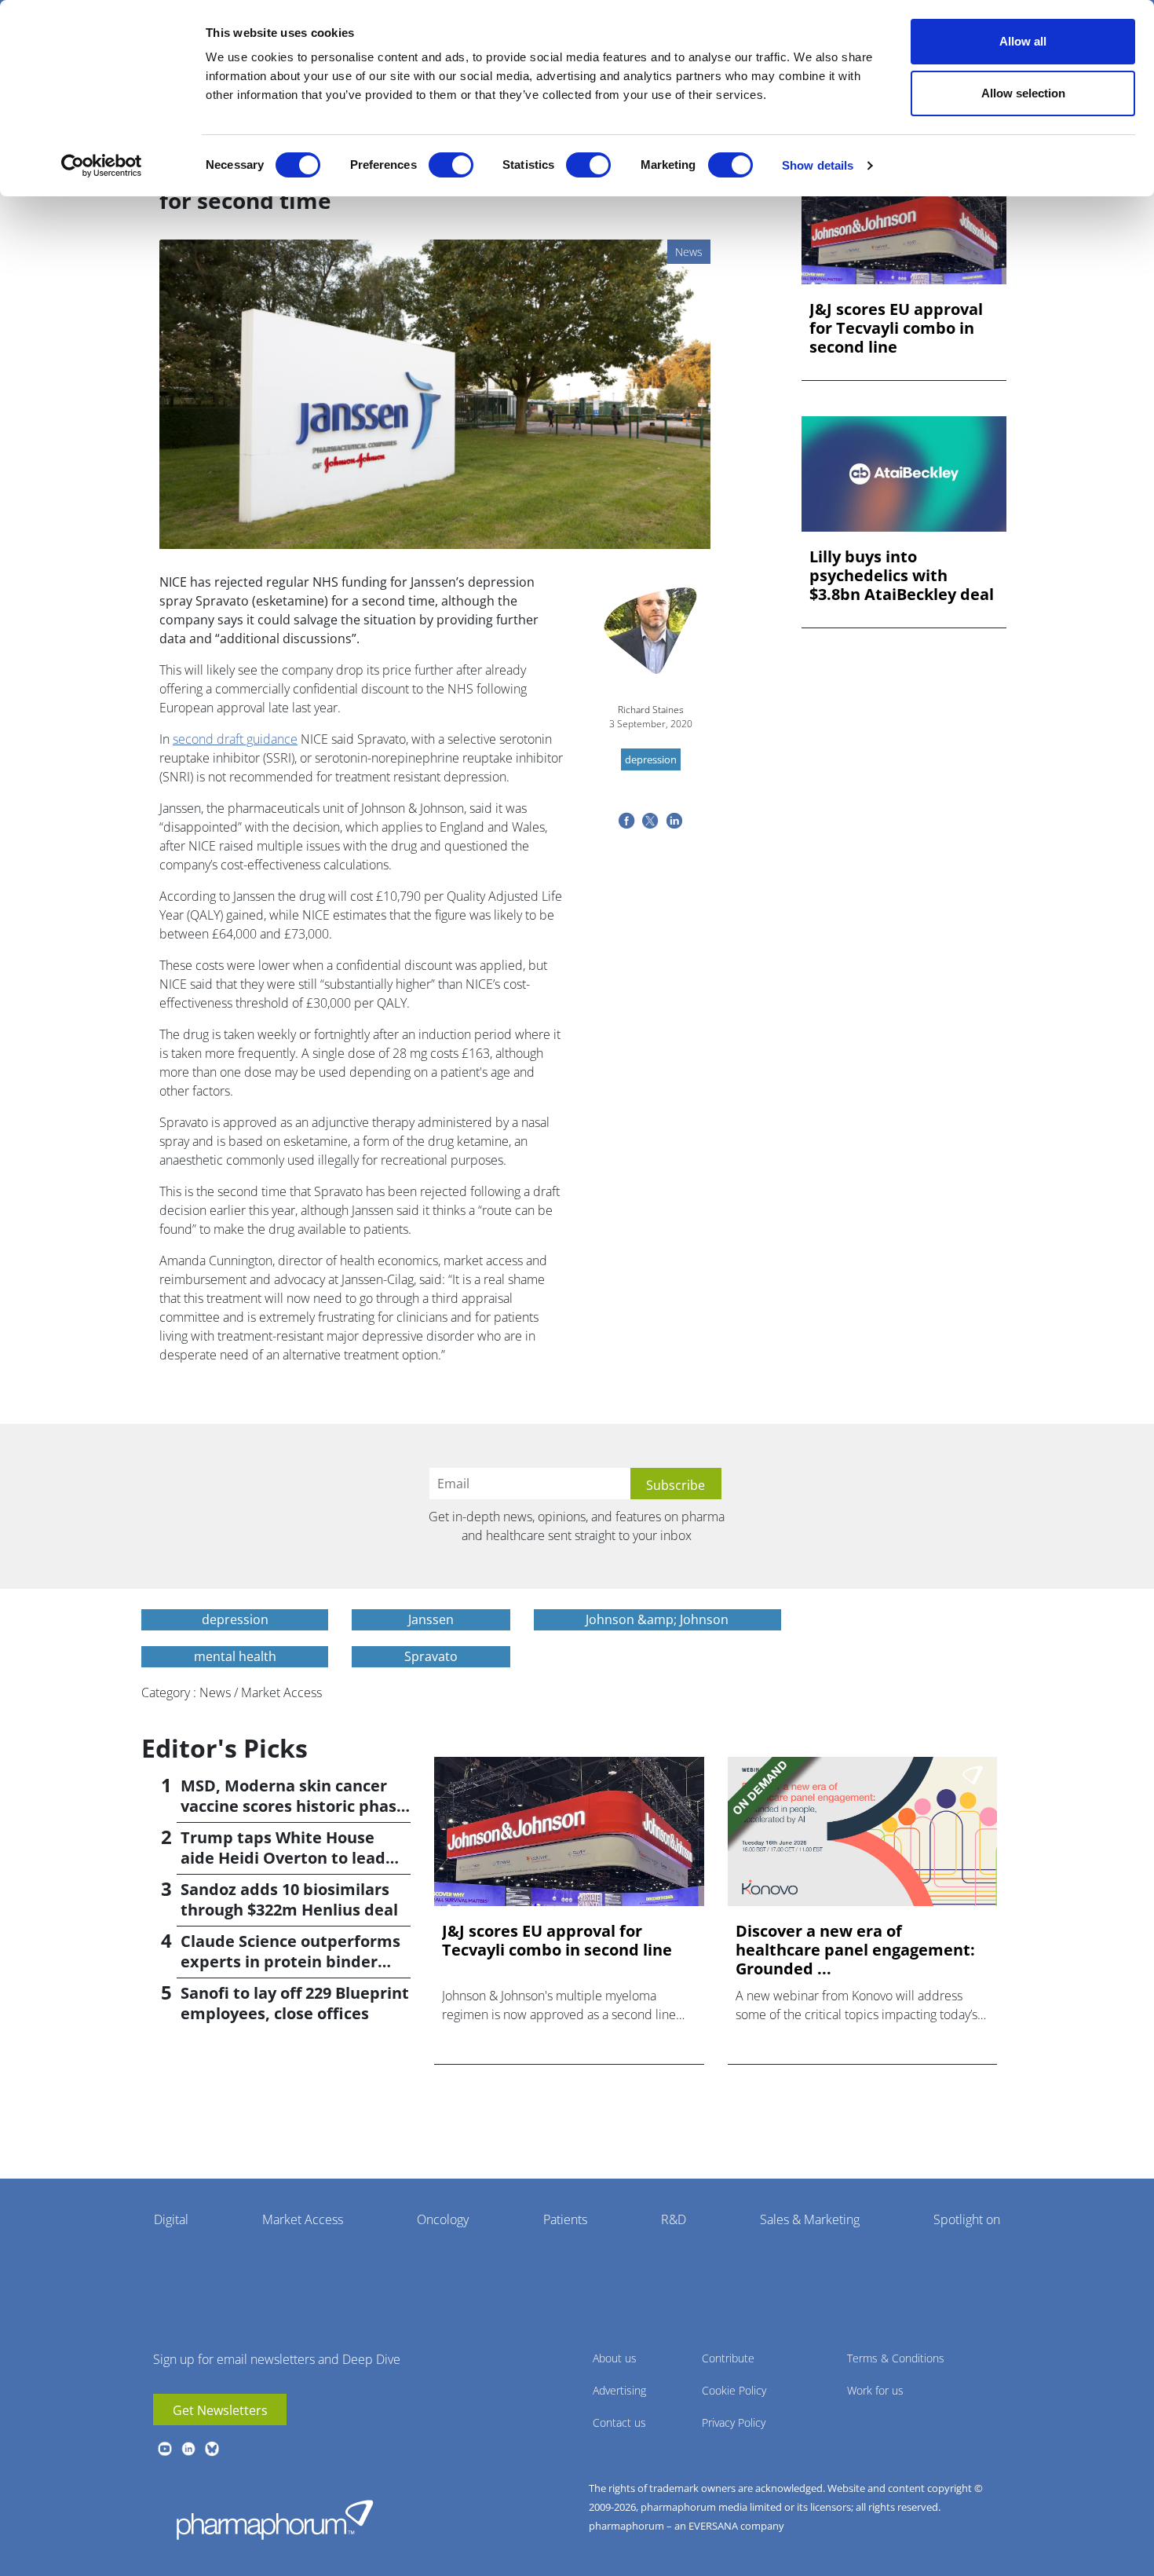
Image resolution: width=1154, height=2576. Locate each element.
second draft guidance (235, 739)
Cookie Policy (734, 2390)
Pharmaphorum (275, 2519)
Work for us (875, 2390)
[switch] (451, 165)
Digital (171, 2219)
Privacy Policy (734, 2422)
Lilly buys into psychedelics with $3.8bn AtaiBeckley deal (902, 576)
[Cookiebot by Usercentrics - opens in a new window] (102, 166)
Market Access (303, 2219)
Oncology (443, 2219)
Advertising (619, 2390)
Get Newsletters (220, 2410)
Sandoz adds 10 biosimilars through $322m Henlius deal (289, 1899)
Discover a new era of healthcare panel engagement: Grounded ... (855, 1950)
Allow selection (1023, 93)
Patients (565, 2219)
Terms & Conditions (896, 2358)
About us (615, 2358)
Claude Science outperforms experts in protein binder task (290, 1961)
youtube (165, 2449)
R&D (674, 2219)
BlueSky (212, 2449)
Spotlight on (967, 2219)
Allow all (1023, 41)
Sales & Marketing (810, 2219)
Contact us (619, 2422)
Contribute (728, 2358)
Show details (818, 165)
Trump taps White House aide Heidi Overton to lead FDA (283, 1858)
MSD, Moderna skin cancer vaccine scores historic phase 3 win (293, 1806)
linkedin (188, 2449)
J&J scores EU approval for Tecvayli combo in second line (896, 328)
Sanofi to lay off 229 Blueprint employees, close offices (295, 2003)
